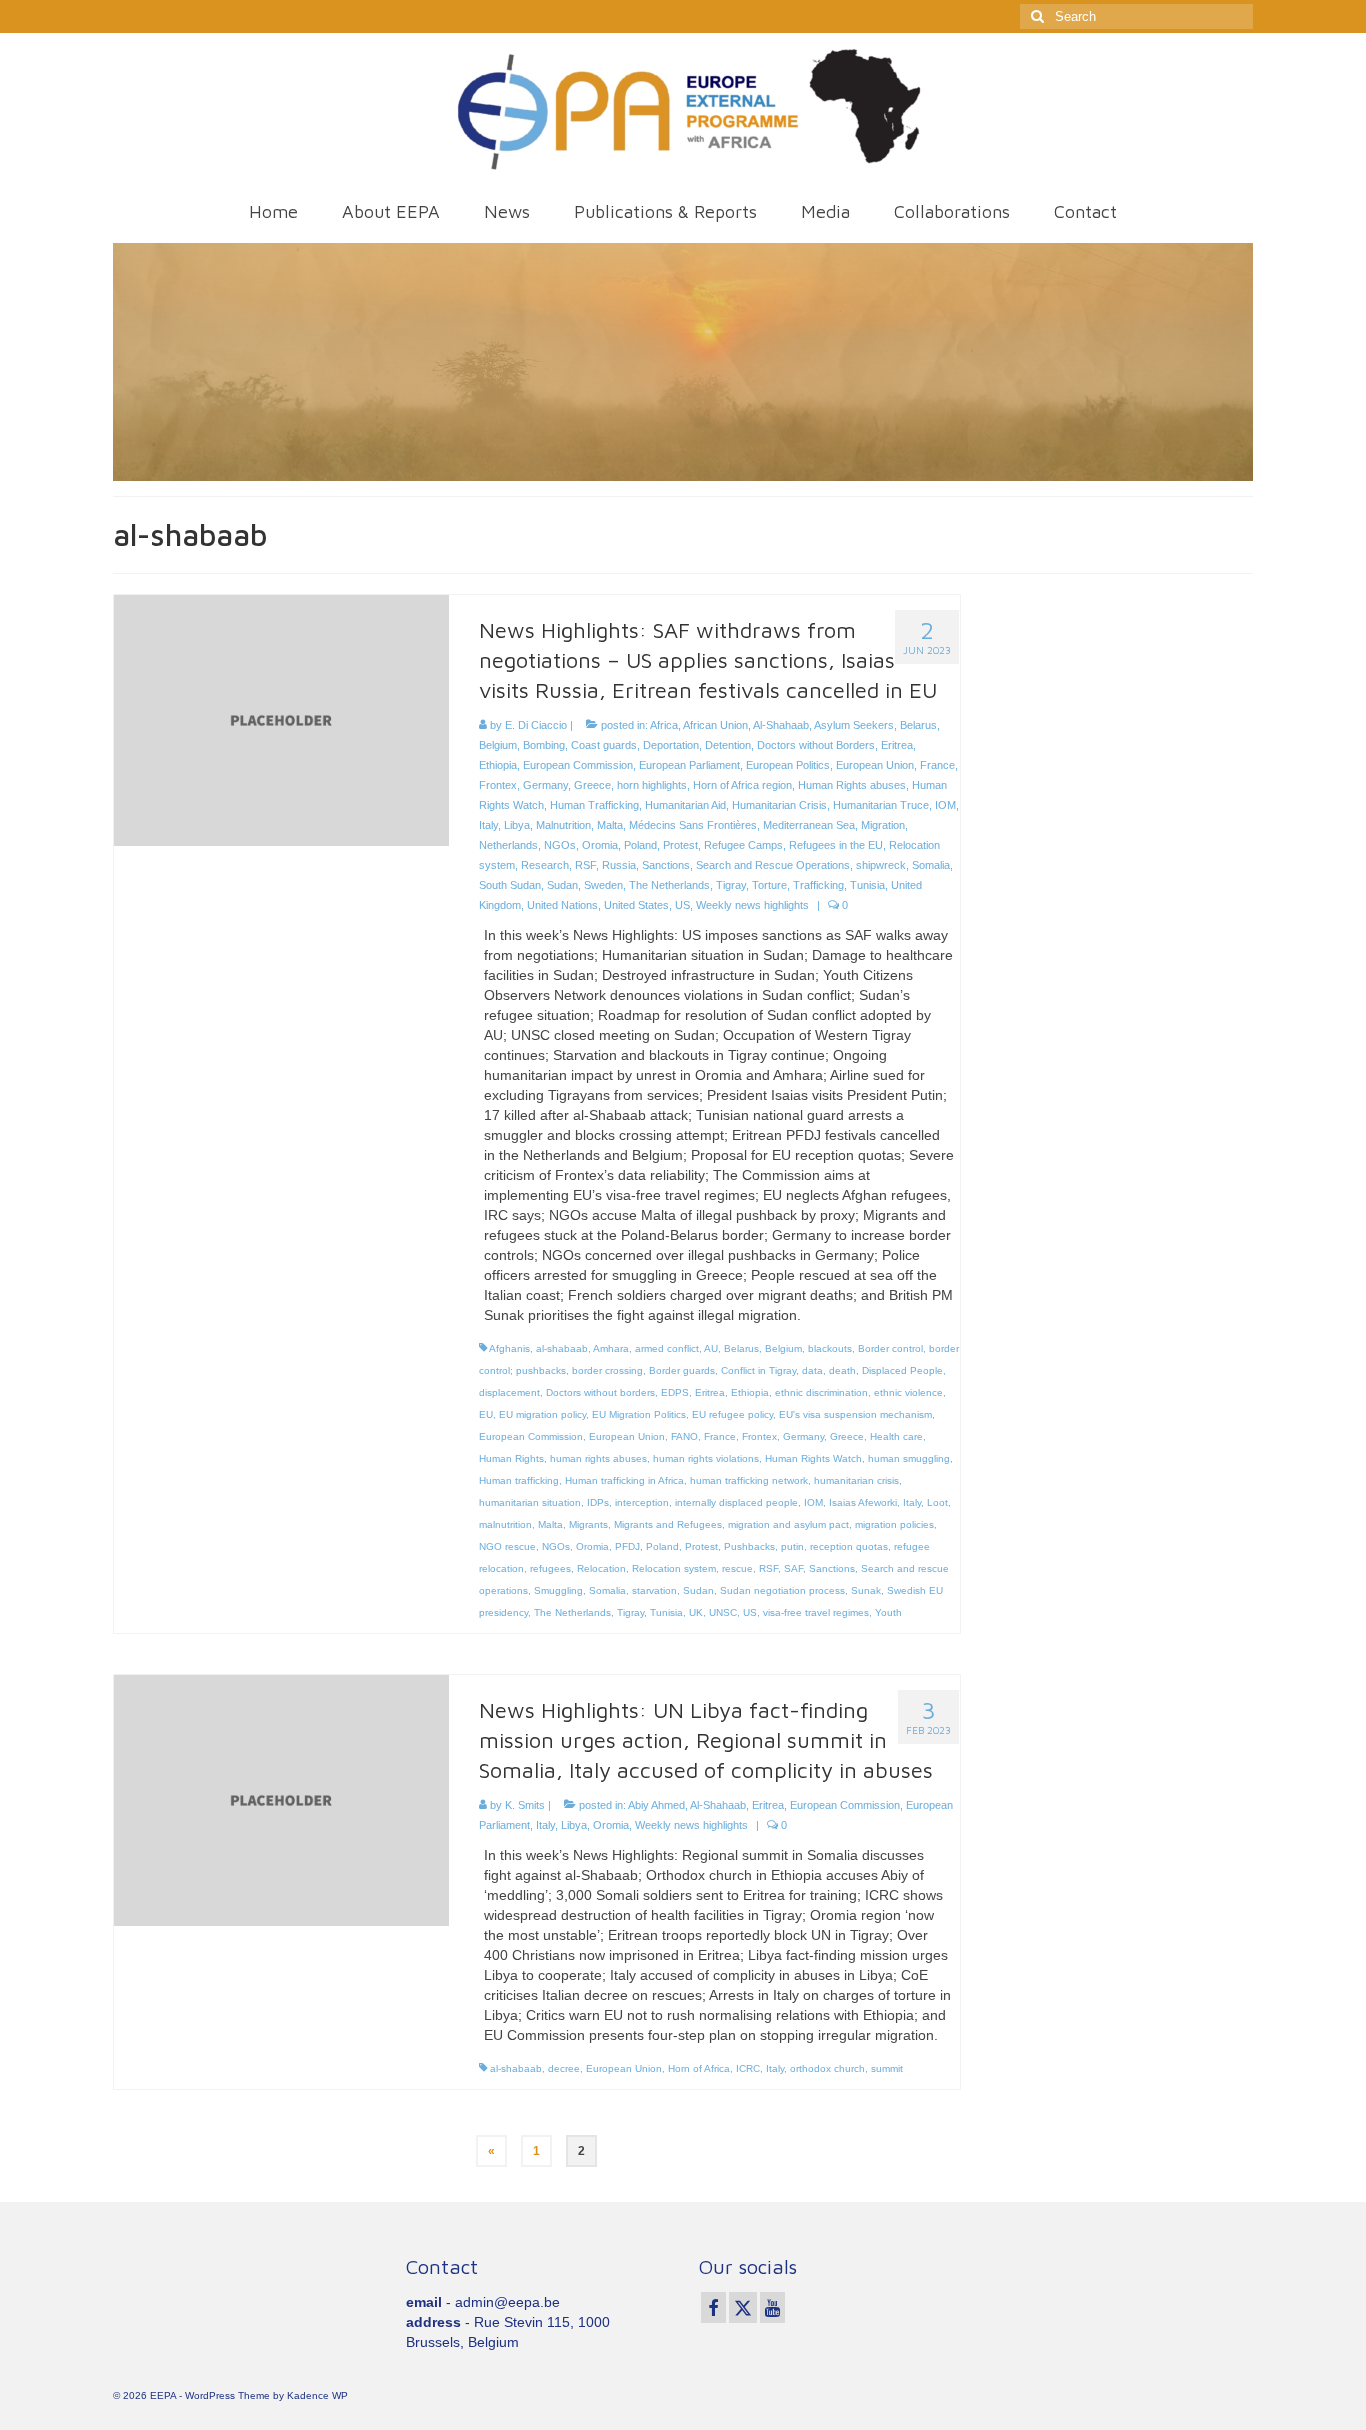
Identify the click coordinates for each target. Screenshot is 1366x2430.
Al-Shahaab (781, 725)
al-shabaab (562, 1348)
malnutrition (505, 1524)
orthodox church (827, 2068)
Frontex (498, 785)
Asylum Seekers (854, 725)
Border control (890, 1348)
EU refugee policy (732, 1414)
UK (696, 1612)
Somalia (931, 865)
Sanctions (666, 865)
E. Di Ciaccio (536, 725)
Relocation (601, 1568)
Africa (664, 725)
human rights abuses (598, 1458)
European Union (875, 765)
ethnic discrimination (821, 1392)
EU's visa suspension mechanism (855, 1414)
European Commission (578, 765)
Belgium (498, 745)
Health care (896, 1436)
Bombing (544, 745)
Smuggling (558, 1590)
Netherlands (508, 845)
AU (711, 1348)
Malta (610, 825)
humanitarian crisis (856, 1480)
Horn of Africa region (742, 785)
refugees (550, 1568)
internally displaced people (736, 1502)
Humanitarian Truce (881, 805)
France (937, 765)
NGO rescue (507, 1546)
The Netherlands (669, 885)
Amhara (611, 1348)
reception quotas (849, 1546)
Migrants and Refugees (668, 1524)
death (842, 1370)
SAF (793, 1568)
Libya (517, 825)
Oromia (600, 845)
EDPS (675, 1392)
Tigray (731, 885)
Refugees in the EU (836, 845)
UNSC (723, 1612)
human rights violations (706, 1458)
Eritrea (897, 745)
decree (564, 2068)
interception (642, 1502)
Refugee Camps (743, 845)
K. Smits (525, 1805)
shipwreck (881, 865)
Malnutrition (563, 825)
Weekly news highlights (752, 905)
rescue (737, 1568)
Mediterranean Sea (809, 825)
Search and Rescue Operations (773, 865)
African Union (715, 725)
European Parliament (689, 765)
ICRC (748, 2068)
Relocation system (674, 1568)
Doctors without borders (600, 1392)
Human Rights (511, 1458)
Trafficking (818, 885)
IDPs (598, 1502)
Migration (883, 825)
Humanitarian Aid (685, 805)
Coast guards (604, 745)
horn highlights (652, 785)
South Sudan (510, 885)
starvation (654, 1590)
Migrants (588, 1524)
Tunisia (867, 885)
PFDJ (627, 1546)
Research (545, 865)
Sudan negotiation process (782, 1590)
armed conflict (667, 1348)
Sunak (866, 1590)
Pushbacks (749, 1546)
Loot (937, 1502)
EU (486, 1414)
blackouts (830, 1348)
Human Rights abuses (852, 785)
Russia (619, 865)
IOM (945, 805)
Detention (728, 745)
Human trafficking (519, 1480)
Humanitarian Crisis (779, 805)
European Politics (788, 765)
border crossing (607, 1370)
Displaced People (902, 1370)
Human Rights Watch (813, 1458)
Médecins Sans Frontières (693, 825)
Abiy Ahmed (656, 1805)
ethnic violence (908, 1392)
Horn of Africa (699, 2068)
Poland (640, 845)
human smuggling (909, 1458)
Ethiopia (498, 765)
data (812, 1370)
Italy (488, 825)
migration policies (894, 1524)
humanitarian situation (530, 1502)
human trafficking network (749, 1480)
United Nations (562, 905)
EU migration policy (542, 1414)
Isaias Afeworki (863, 1502)
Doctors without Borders (816, 745)
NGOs (560, 845)
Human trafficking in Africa (624, 1480)
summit (887, 2068)
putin (792, 1546)
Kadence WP (317, 2395)
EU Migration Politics (639, 1414)
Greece (592, 785)
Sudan (562, 885)
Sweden (603, 885)
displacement (509, 1392)
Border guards (682, 1370)
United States (636, 905)
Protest (680, 845)
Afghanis (509, 1348)
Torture (769, 885)
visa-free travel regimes (816, 1612)
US (682, 905)
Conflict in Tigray (758, 1370)
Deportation (671, 745)
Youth (888, 1612)
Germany (545, 785)
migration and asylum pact (788, 1524)
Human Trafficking (594, 805)
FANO (684, 1436)
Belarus (918, 725)
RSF (585, 865)
